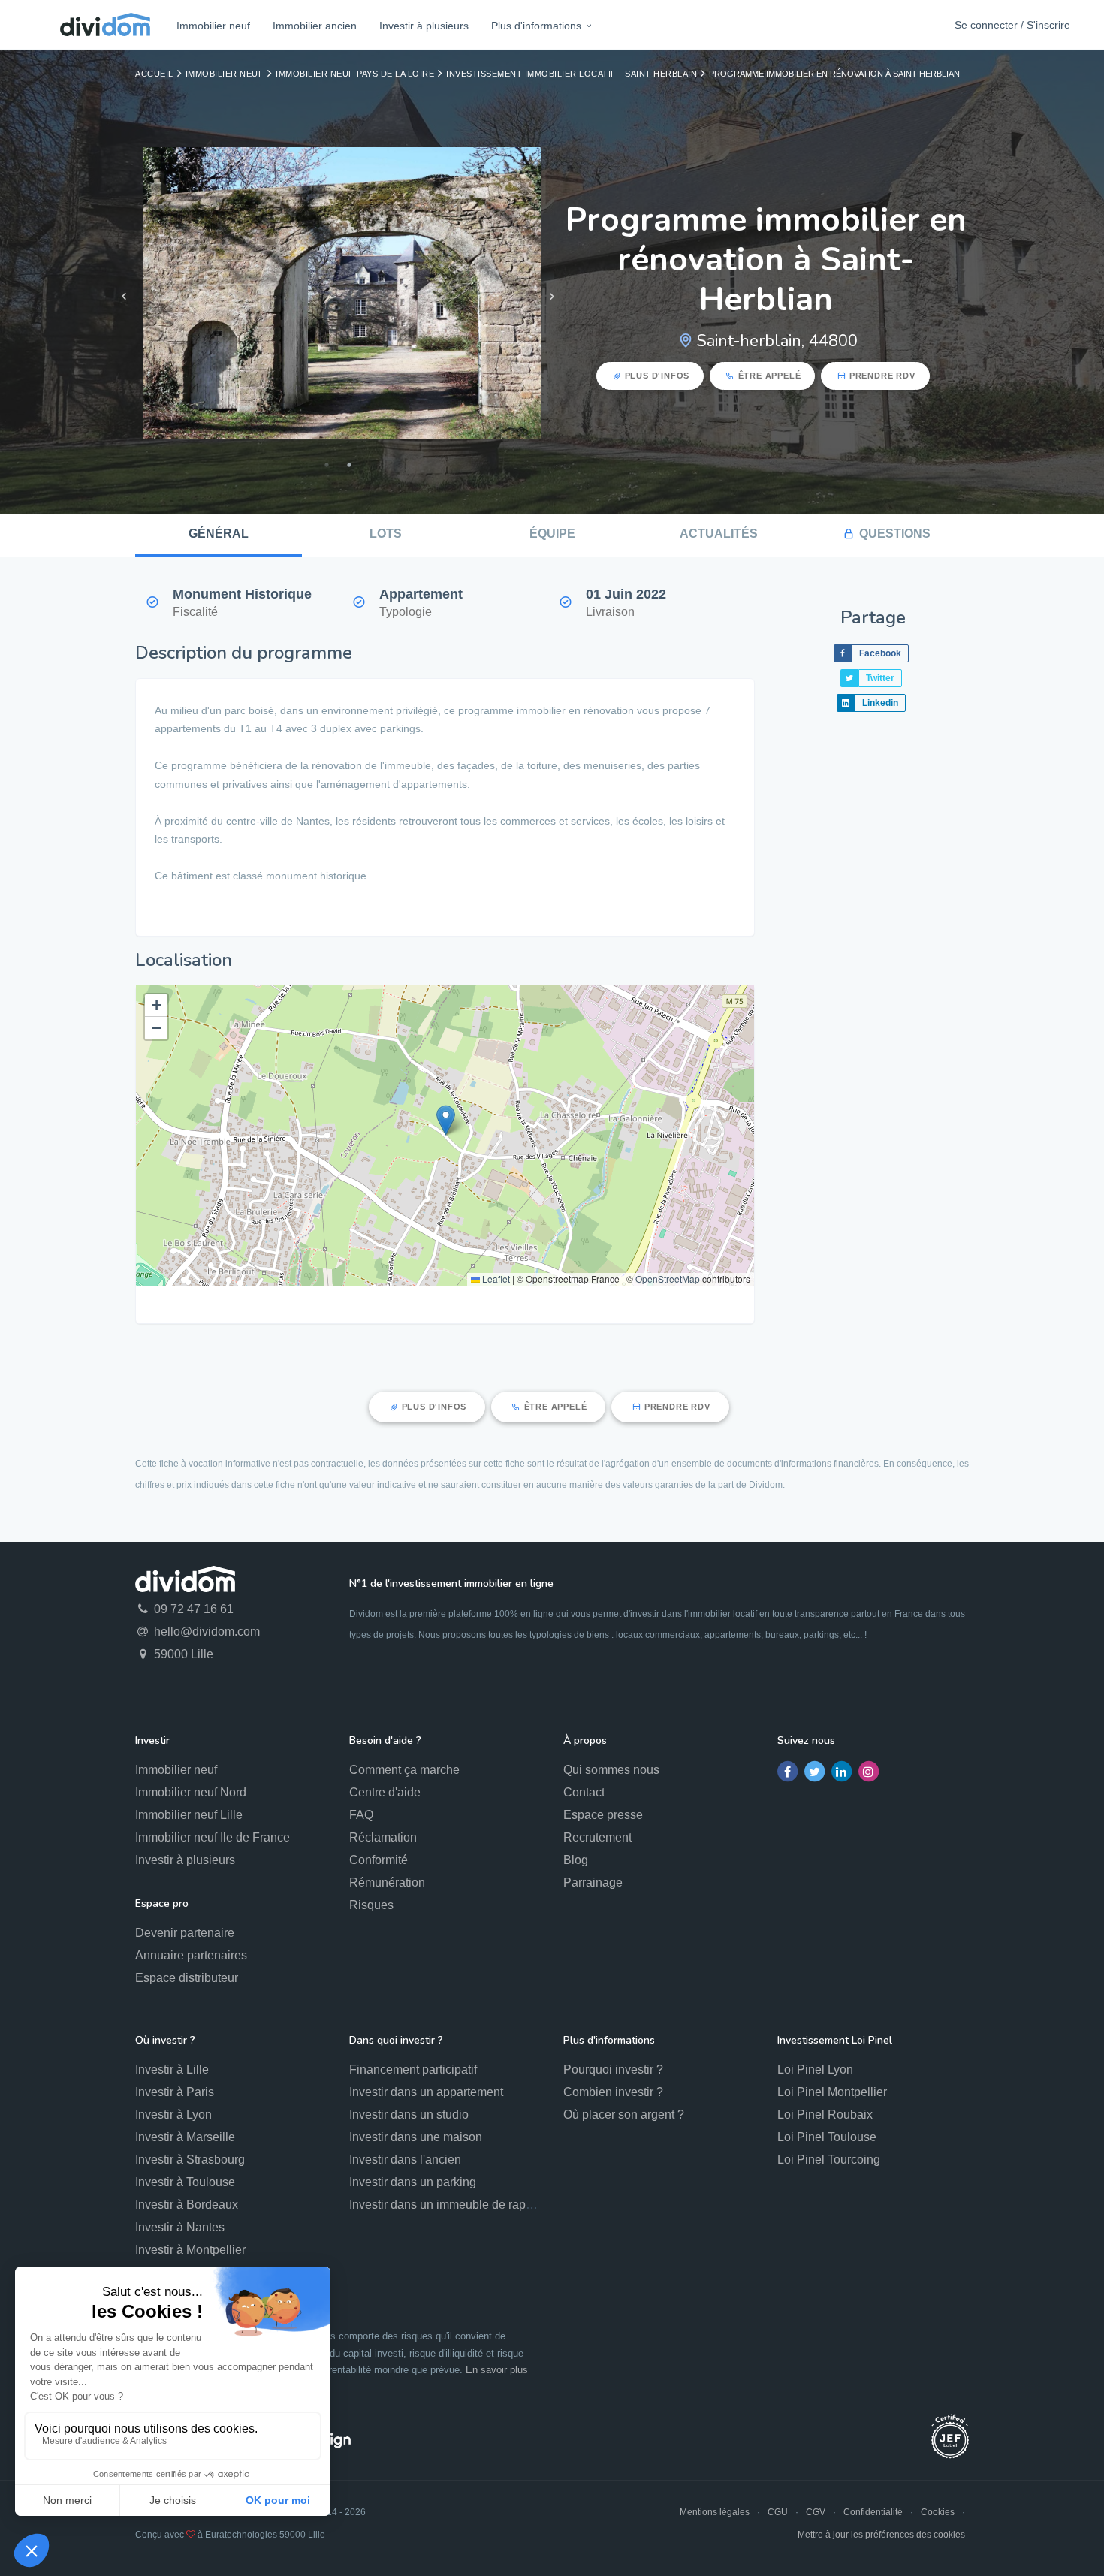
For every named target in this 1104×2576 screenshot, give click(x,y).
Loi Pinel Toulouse (827, 2137)
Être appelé (770, 376)
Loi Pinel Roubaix (825, 2114)
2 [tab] (349, 465)
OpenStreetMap (668, 1279)
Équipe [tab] (552, 534)
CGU (778, 2512)
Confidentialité (873, 2512)
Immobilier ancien (315, 26)
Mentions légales (715, 2512)
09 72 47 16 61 (192, 1609)
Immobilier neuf (213, 26)
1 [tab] (327, 465)
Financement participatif (413, 2069)
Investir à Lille (172, 2069)
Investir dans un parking (413, 2182)
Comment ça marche (404, 1770)
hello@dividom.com (205, 1632)
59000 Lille (182, 1654)
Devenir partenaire (185, 1933)
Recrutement (597, 1837)
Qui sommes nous (611, 1770)
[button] (446, 1120)
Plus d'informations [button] (536, 26)
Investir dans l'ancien (405, 2160)
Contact (584, 1792)
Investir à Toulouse (185, 2182)
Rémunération (387, 1882)
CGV (816, 2512)
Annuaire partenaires (191, 1955)
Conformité (379, 1860)
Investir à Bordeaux (187, 2205)
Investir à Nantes (180, 2227)
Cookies (938, 2512)
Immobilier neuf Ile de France (213, 1837)
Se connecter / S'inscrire (1012, 25)
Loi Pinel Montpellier (832, 2092)
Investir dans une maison (416, 2137)
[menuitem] (213, 25)
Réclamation (383, 1837)
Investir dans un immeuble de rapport (448, 2205)
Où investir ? (165, 2040)
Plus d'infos (658, 376)
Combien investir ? (613, 2092)
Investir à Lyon (173, 2114)
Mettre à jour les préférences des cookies (881, 2535)
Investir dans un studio (409, 2114)
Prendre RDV (882, 376)
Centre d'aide (385, 1792)
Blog (576, 1860)
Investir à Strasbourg (190, 2160)
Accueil (154, 74)
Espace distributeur (187, 1978)
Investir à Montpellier (190, 2250)
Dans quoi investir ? (396, 2040)
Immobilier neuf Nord (191, 1792)
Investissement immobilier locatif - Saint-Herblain (572, 74)
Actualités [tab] (719, 534)
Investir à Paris (175, 2092)
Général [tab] (219, 534)
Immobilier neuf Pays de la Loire (355, 74)
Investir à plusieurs (424, 26)
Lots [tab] (386, 534)
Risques (371, 1905)
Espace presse (603, 1815)
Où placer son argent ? (624, 2114)
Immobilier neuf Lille (189, 1815)
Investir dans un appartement (426, 2092)
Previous (124, 297)
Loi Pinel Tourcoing (829, 2160)
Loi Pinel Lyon (815, 2069)
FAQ (361, 1815)
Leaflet (495, 1279)
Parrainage (593, 1882)
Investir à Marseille (185, 2137)
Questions (895, 534)
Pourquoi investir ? (613, 2069)
